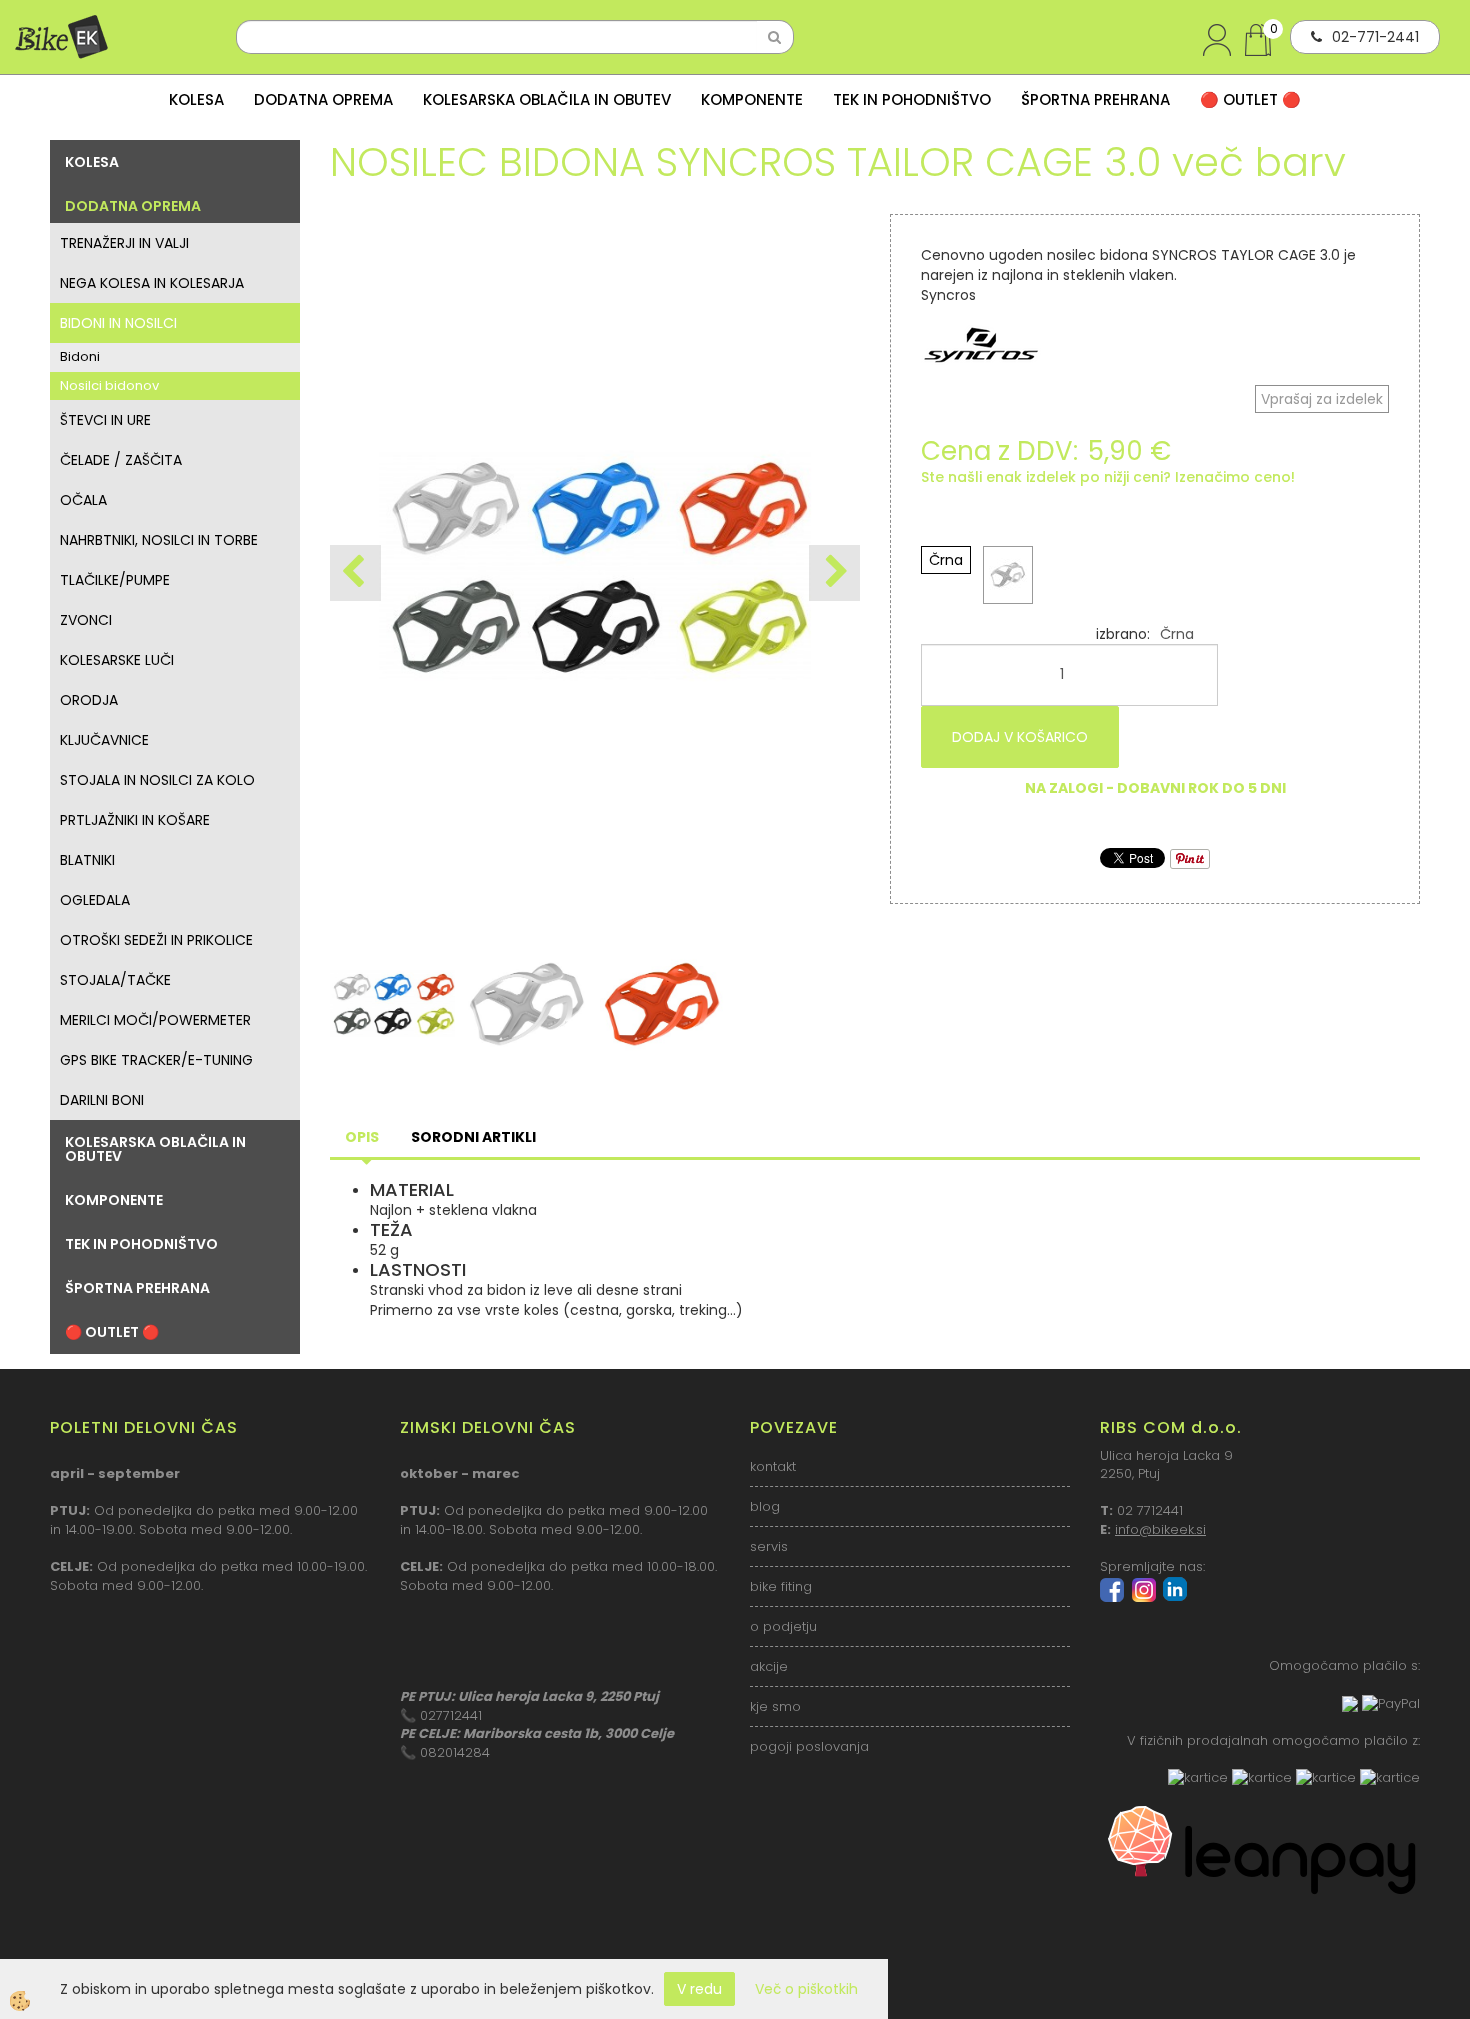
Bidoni (80, 356)
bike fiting (781, 1586)
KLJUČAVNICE (104, 740)
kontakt (773, 1466)
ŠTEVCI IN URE (105, 420)
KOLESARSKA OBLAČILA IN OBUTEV (547, 99)
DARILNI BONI (102, 1100)
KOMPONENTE (752, 99)
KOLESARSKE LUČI (117, 660)
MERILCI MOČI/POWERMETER (155, 1020)
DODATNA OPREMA (323, 99)
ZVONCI (86, 620)
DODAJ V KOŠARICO (1020, 737)
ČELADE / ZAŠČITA (121, 460)
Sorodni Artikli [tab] (473, 1137)
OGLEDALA (95, 900)
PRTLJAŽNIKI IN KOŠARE (135, 820)
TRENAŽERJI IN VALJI (124, 243)
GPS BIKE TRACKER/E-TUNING (156, 1060)
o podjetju (783, 1626)
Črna (946, 560)
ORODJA (89, 700)
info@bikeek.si (1160, 1529)
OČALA (83, 500)
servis (769, 1546)
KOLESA (196, 99)
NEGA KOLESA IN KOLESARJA (152, 283)
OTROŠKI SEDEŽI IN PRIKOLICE (156, 940)
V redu (699, 1989)
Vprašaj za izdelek (1322, 399)
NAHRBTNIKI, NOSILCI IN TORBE (159, 540)
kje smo (775, 1706)
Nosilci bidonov (109, 385)
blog (765, 1506)
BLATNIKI (87, 860)
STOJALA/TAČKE (115, 980)
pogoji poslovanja (809, 1746)
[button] (834, 573)
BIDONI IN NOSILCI (118, 323)
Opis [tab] (362, 1137)
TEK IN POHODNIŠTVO (912, 99)
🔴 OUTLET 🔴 (1250, 99)
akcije (769, 1666)
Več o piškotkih (806, 1989)
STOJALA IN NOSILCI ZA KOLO (157, 780)
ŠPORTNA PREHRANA (1095, 99)
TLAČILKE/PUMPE (115, 580)
